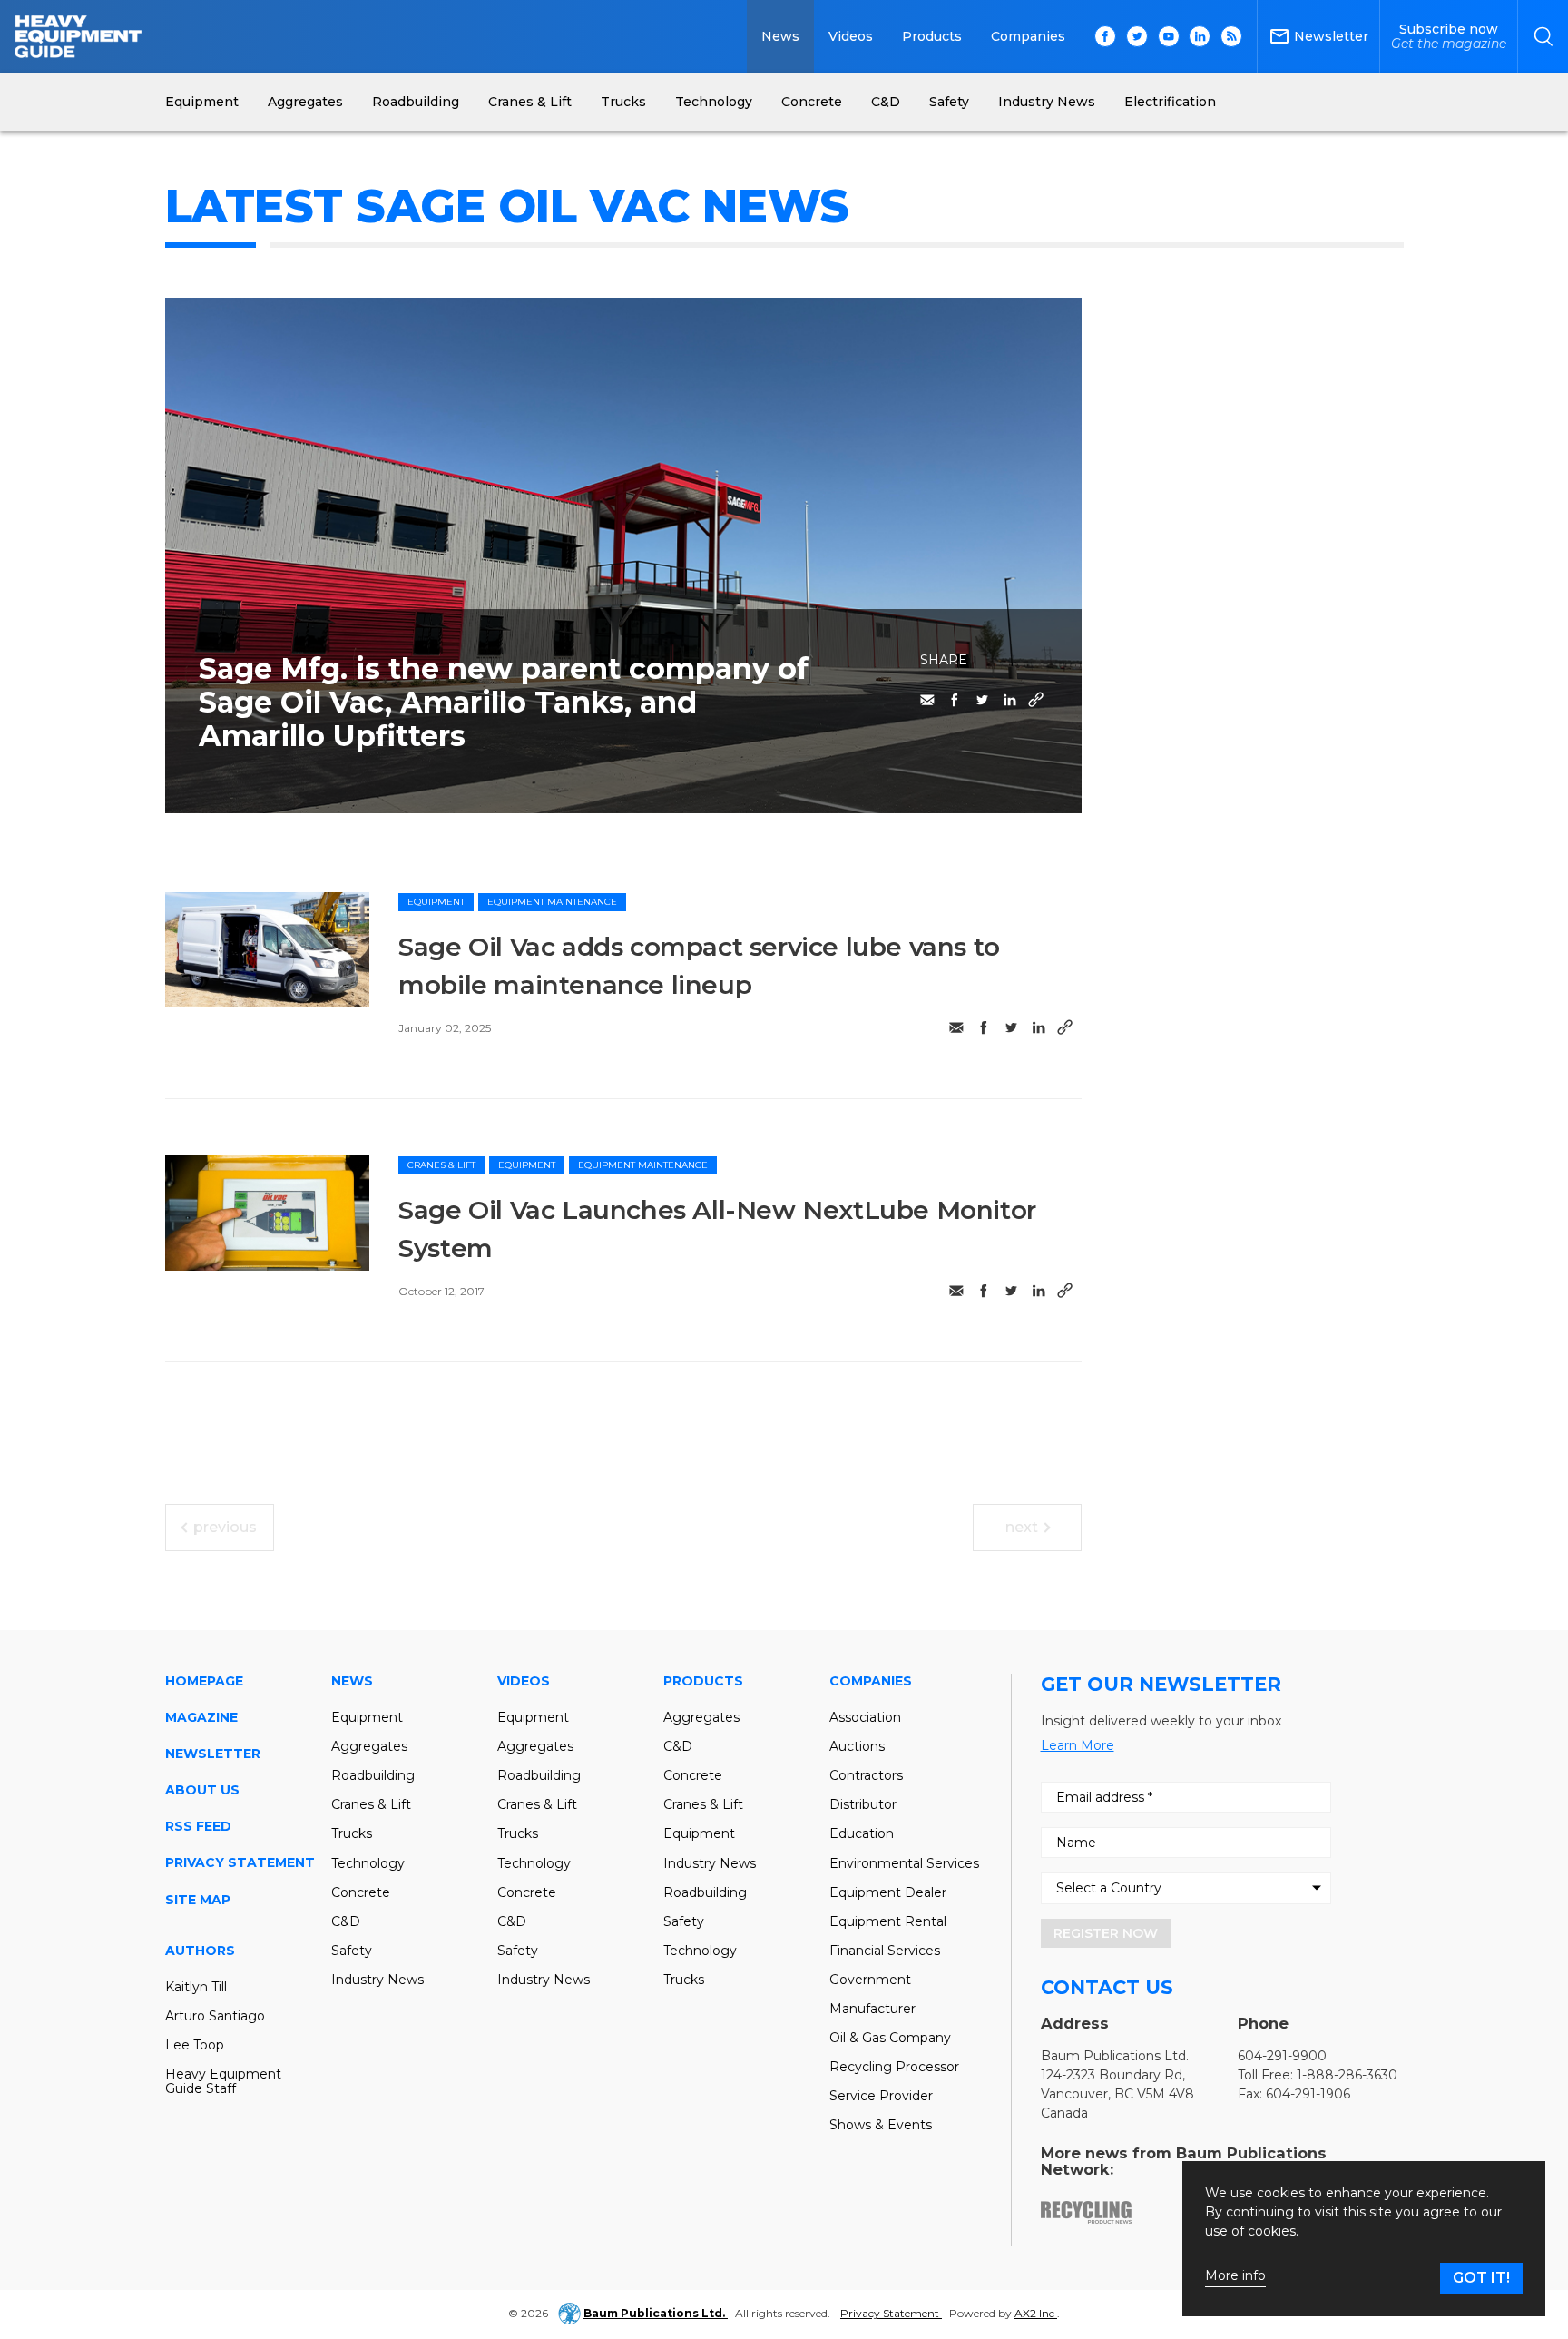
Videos (851, 36)
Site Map (198, 1900)
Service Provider (881, 2096)
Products (932, 36)
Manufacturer (872, 2009)
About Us (202, 1790)
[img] (268, 950)
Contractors (866, 1775)
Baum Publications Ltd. (656, 2313)
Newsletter (213, 1754)
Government (870, 1980)
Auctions (857, 1746)
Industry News (377, 1980)
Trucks (352, 1833)
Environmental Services (904, 1863)
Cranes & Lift (441, 1165)
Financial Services (885, 1951)
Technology (368, 1863)
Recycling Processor (894, 2067)
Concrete (361, 1892)
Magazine (201, 1717)
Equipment (436, 902)
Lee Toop (195, 2045)
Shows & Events (881, 2125)
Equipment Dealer (888, 1892)
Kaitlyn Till (196, 1987)
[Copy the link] (1036, 700)
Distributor (863, 1804)
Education (862, 1833)
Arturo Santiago (215, 2016)
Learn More (1078, 1745)
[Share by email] (927, 700)
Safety (352, 1951)
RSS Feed (198, 1826)
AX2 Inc (1036, 2313)
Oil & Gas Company (890, 2038)
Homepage (204, 1681)
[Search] (1543, 36)
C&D (346, 1921)
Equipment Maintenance (552, 902)
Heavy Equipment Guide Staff (223, 2081)
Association (865, 1717)
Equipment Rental (888, 1921)
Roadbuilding (373, 1775)
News (780, 36)
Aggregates (369, 1746)
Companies (1028, 36)
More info (1235, 2276)
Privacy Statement (240, 1862)
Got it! (1481, 2278)
